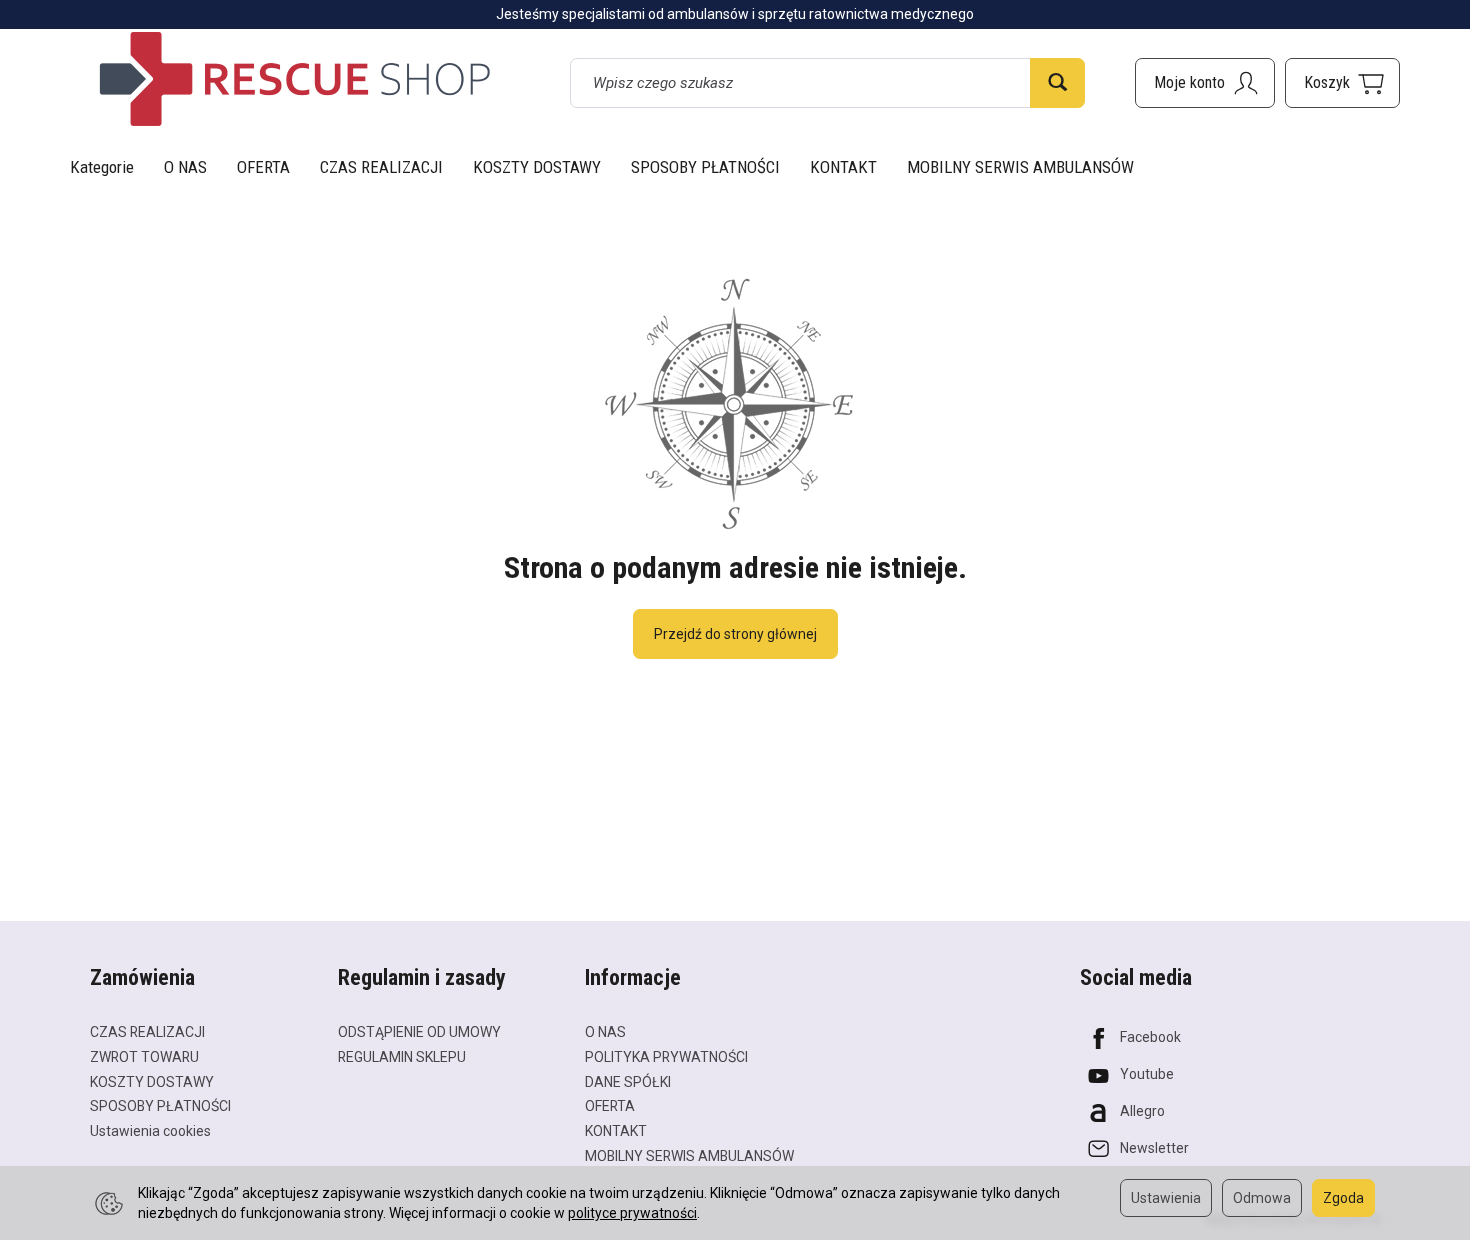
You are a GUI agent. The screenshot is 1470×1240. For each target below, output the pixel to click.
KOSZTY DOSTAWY (537, 167)
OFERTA (263, 167)
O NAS (185, 167)
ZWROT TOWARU (144, 1057)
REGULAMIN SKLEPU (402, 1057)
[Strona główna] (295, 79)
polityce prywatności (632, 1213)
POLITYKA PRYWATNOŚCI (666, 1057)
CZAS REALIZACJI (381, 167)
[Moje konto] (1205, 83)
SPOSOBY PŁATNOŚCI (705, 167)
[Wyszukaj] (1057, 83)
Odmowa (1262, 1198)
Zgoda (1343, 1198)
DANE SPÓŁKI (628, 1082)
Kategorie (102, 167)
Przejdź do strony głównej (735, 634)
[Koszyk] (1342, 83)
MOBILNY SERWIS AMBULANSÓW (1020, 167)
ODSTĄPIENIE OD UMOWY (419, 1032)
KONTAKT (843, 167)
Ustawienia (1166, 1198)
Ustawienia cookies (150, 1131)
